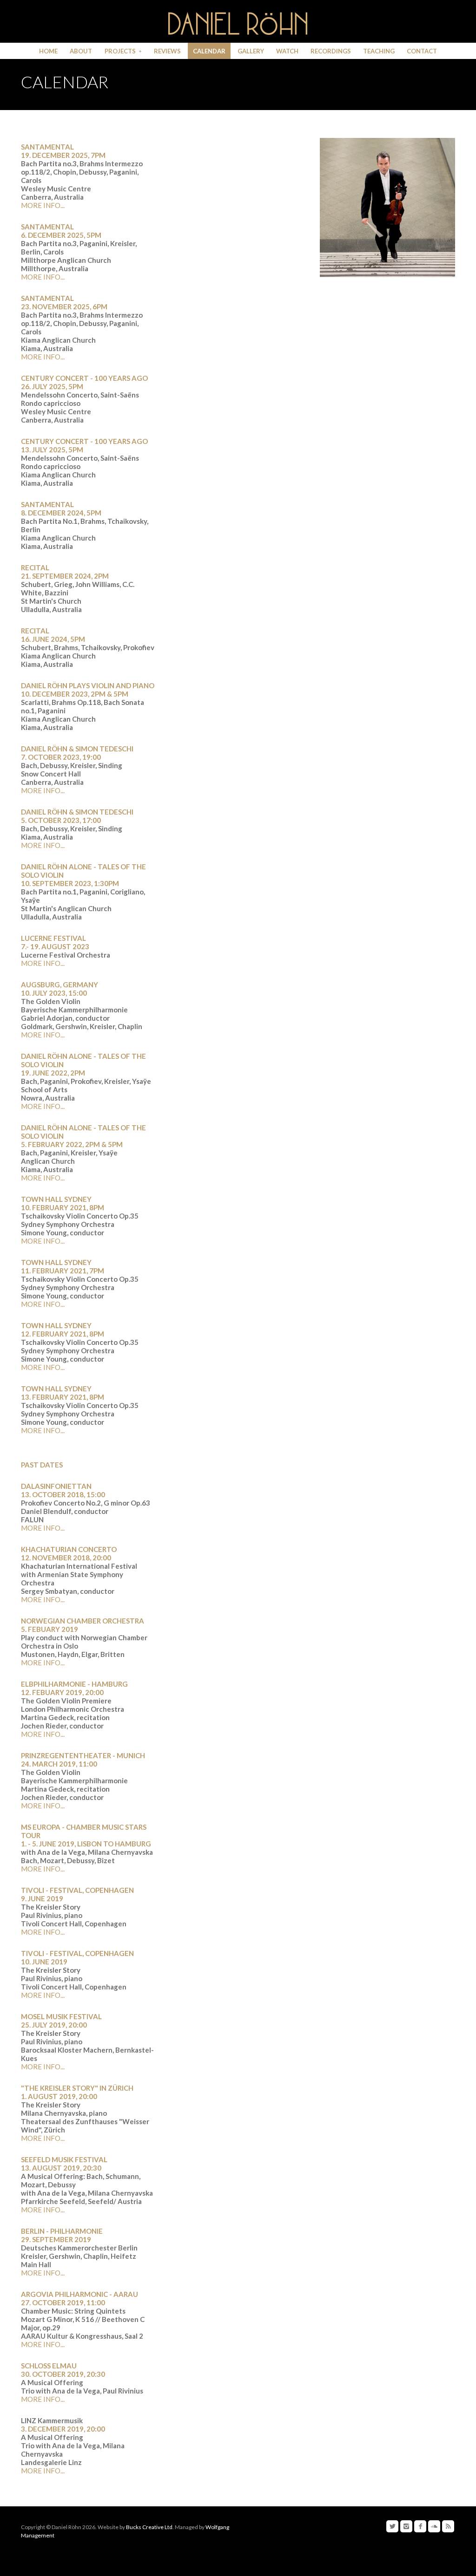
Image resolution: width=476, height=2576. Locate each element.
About (81, 51)
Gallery (251, 51)
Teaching (379, 51)
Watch (287, 51)
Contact (422, 51)
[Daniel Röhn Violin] (238, 23)
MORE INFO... (43, 205)
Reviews (167, 51)
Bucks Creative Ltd (149, 2527)
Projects (120, 51)
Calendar (209, 51)
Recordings (331, 51)
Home (48, 51)
